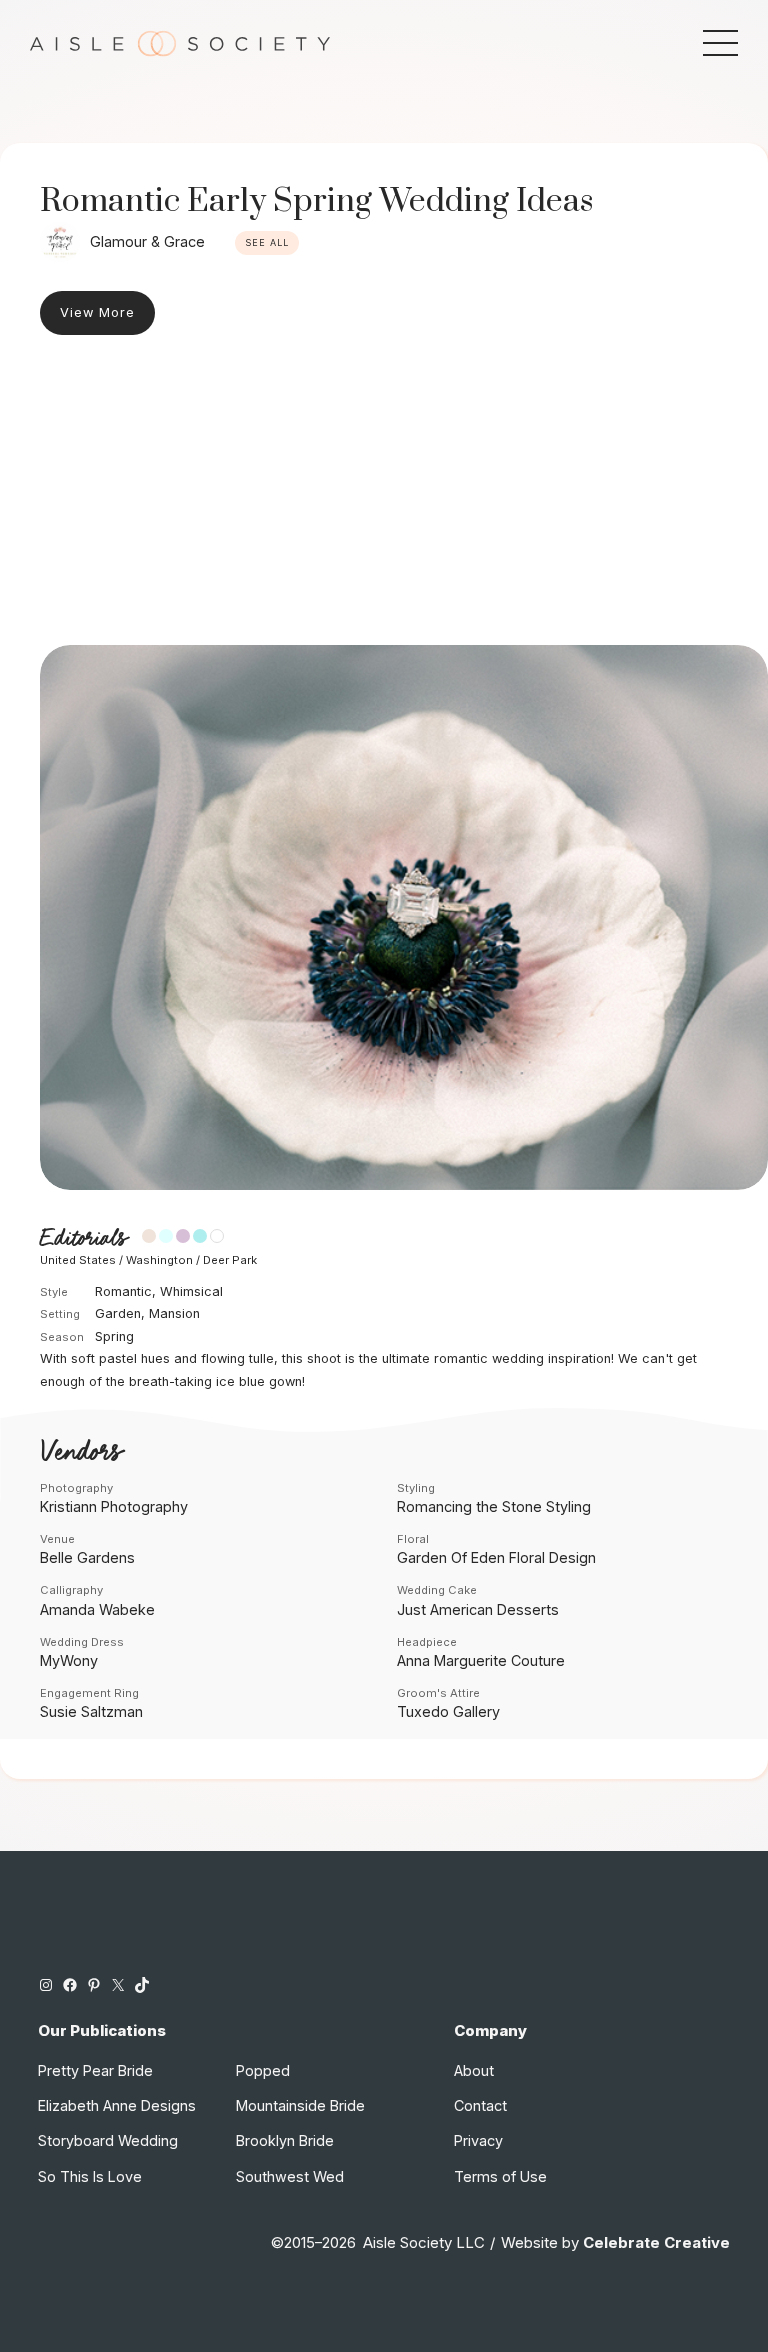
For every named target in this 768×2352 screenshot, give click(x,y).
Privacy (478, 2140)
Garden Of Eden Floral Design (496, 1557)
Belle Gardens (87, 1557)
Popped (263, 2070)
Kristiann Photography (114, 1506)
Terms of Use (500, 2176)
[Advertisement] (384, 495)
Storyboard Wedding (108, 2140)
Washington (159, 1260)
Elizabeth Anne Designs (117, 2105)
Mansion (174, 1313)
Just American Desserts (478, 1609)
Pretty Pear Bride (95, 2070)
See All (267, 242)
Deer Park (230, 1260)
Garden (118, 1313)
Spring (114, 1336)
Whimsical (191, 1291)
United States (78, 1260)
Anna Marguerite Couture (481, 1660)
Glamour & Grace (147, 241)
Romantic (123, 1291)
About (474, 2070)
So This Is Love (90, 2176)
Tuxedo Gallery (448, 1711)
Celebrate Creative (656, 2243)
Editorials (83, 1238)
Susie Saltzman (91, 1711)
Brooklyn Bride (285, 2140)
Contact (480, 2105)
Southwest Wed (290, 2176)
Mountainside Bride (300, 2105)
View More (97, 312)
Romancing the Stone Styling (494, 1506)
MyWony (69, 1660)
